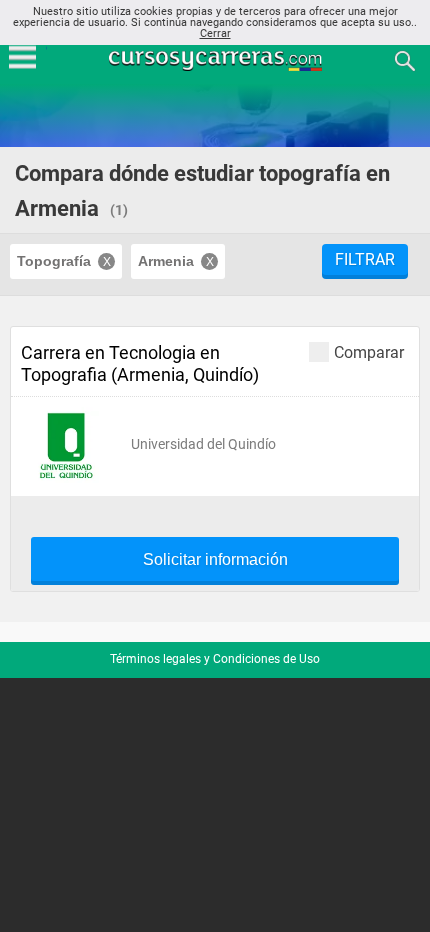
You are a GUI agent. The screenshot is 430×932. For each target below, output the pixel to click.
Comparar (369, 352)
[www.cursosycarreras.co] (217, 59)
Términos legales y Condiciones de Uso (215, 659)
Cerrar (215, 33)
